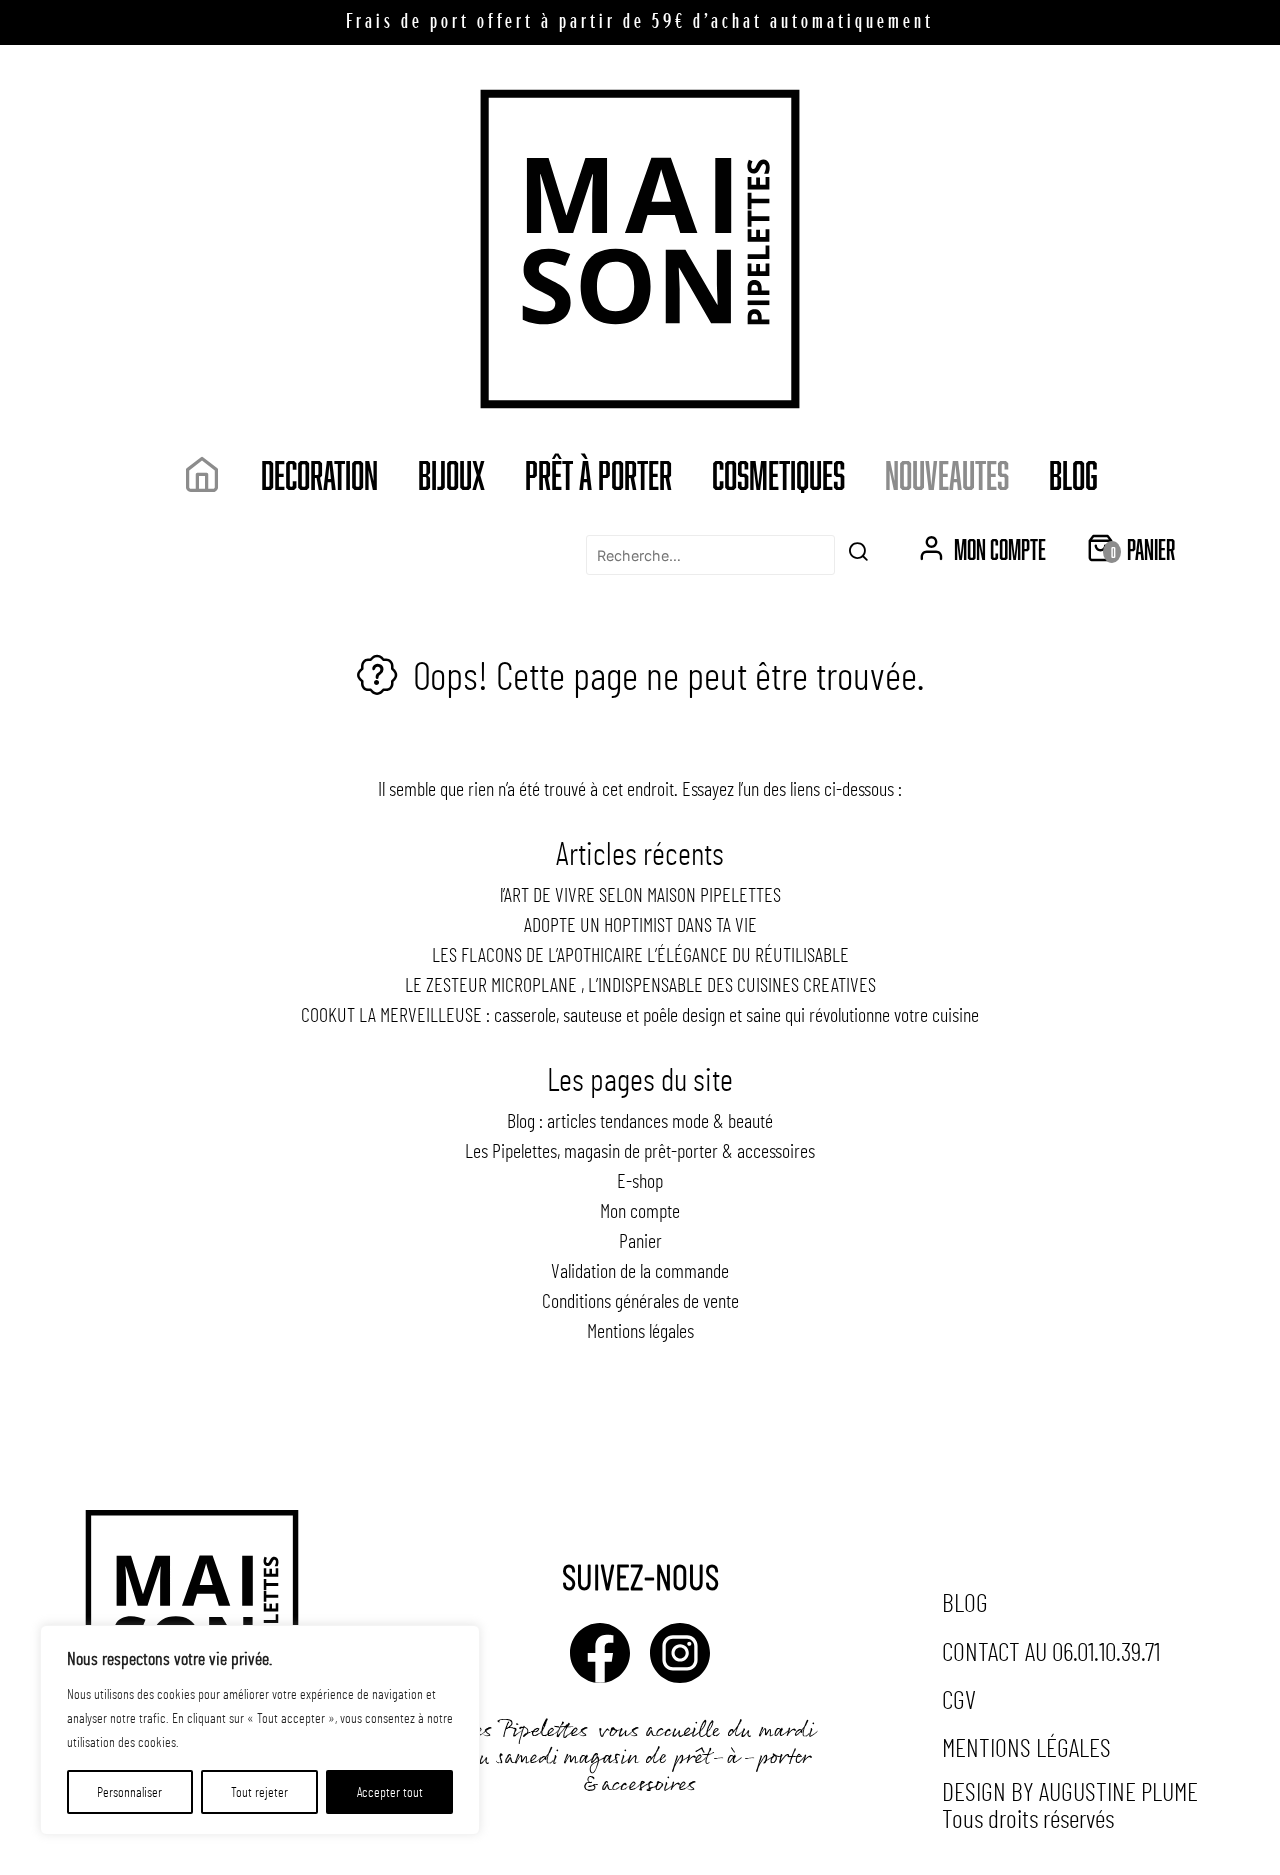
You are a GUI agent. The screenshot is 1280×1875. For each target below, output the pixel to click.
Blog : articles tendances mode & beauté (640, 1120)
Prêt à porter (598, 474)
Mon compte (640, 1210)
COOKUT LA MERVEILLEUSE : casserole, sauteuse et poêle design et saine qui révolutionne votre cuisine (640, 1014)
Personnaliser (129, 1791)
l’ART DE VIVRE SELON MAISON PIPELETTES (640, 894)
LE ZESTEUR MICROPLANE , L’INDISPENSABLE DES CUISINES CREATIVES (640, 984)
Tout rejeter (259, 1791)
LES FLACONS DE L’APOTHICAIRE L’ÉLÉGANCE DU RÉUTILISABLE (640, 954)
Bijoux (451, 474)
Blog (1073, 474)
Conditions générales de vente (640, 1300)
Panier (640, 1240)
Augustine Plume (1118, 1790)
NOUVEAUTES (947, 474)
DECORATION (319, 474)
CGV (959, 1698)
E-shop (640, 1180)
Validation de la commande (640, 1270)
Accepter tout (390, 1791)
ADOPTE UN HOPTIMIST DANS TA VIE (640, 924)
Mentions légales (640, 1330)
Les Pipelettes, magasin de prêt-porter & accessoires (640, 1150)
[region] (260, 1730)
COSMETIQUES (778, 474)
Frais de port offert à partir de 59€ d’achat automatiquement (640, 22)
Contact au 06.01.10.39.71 (1051, 1650)
